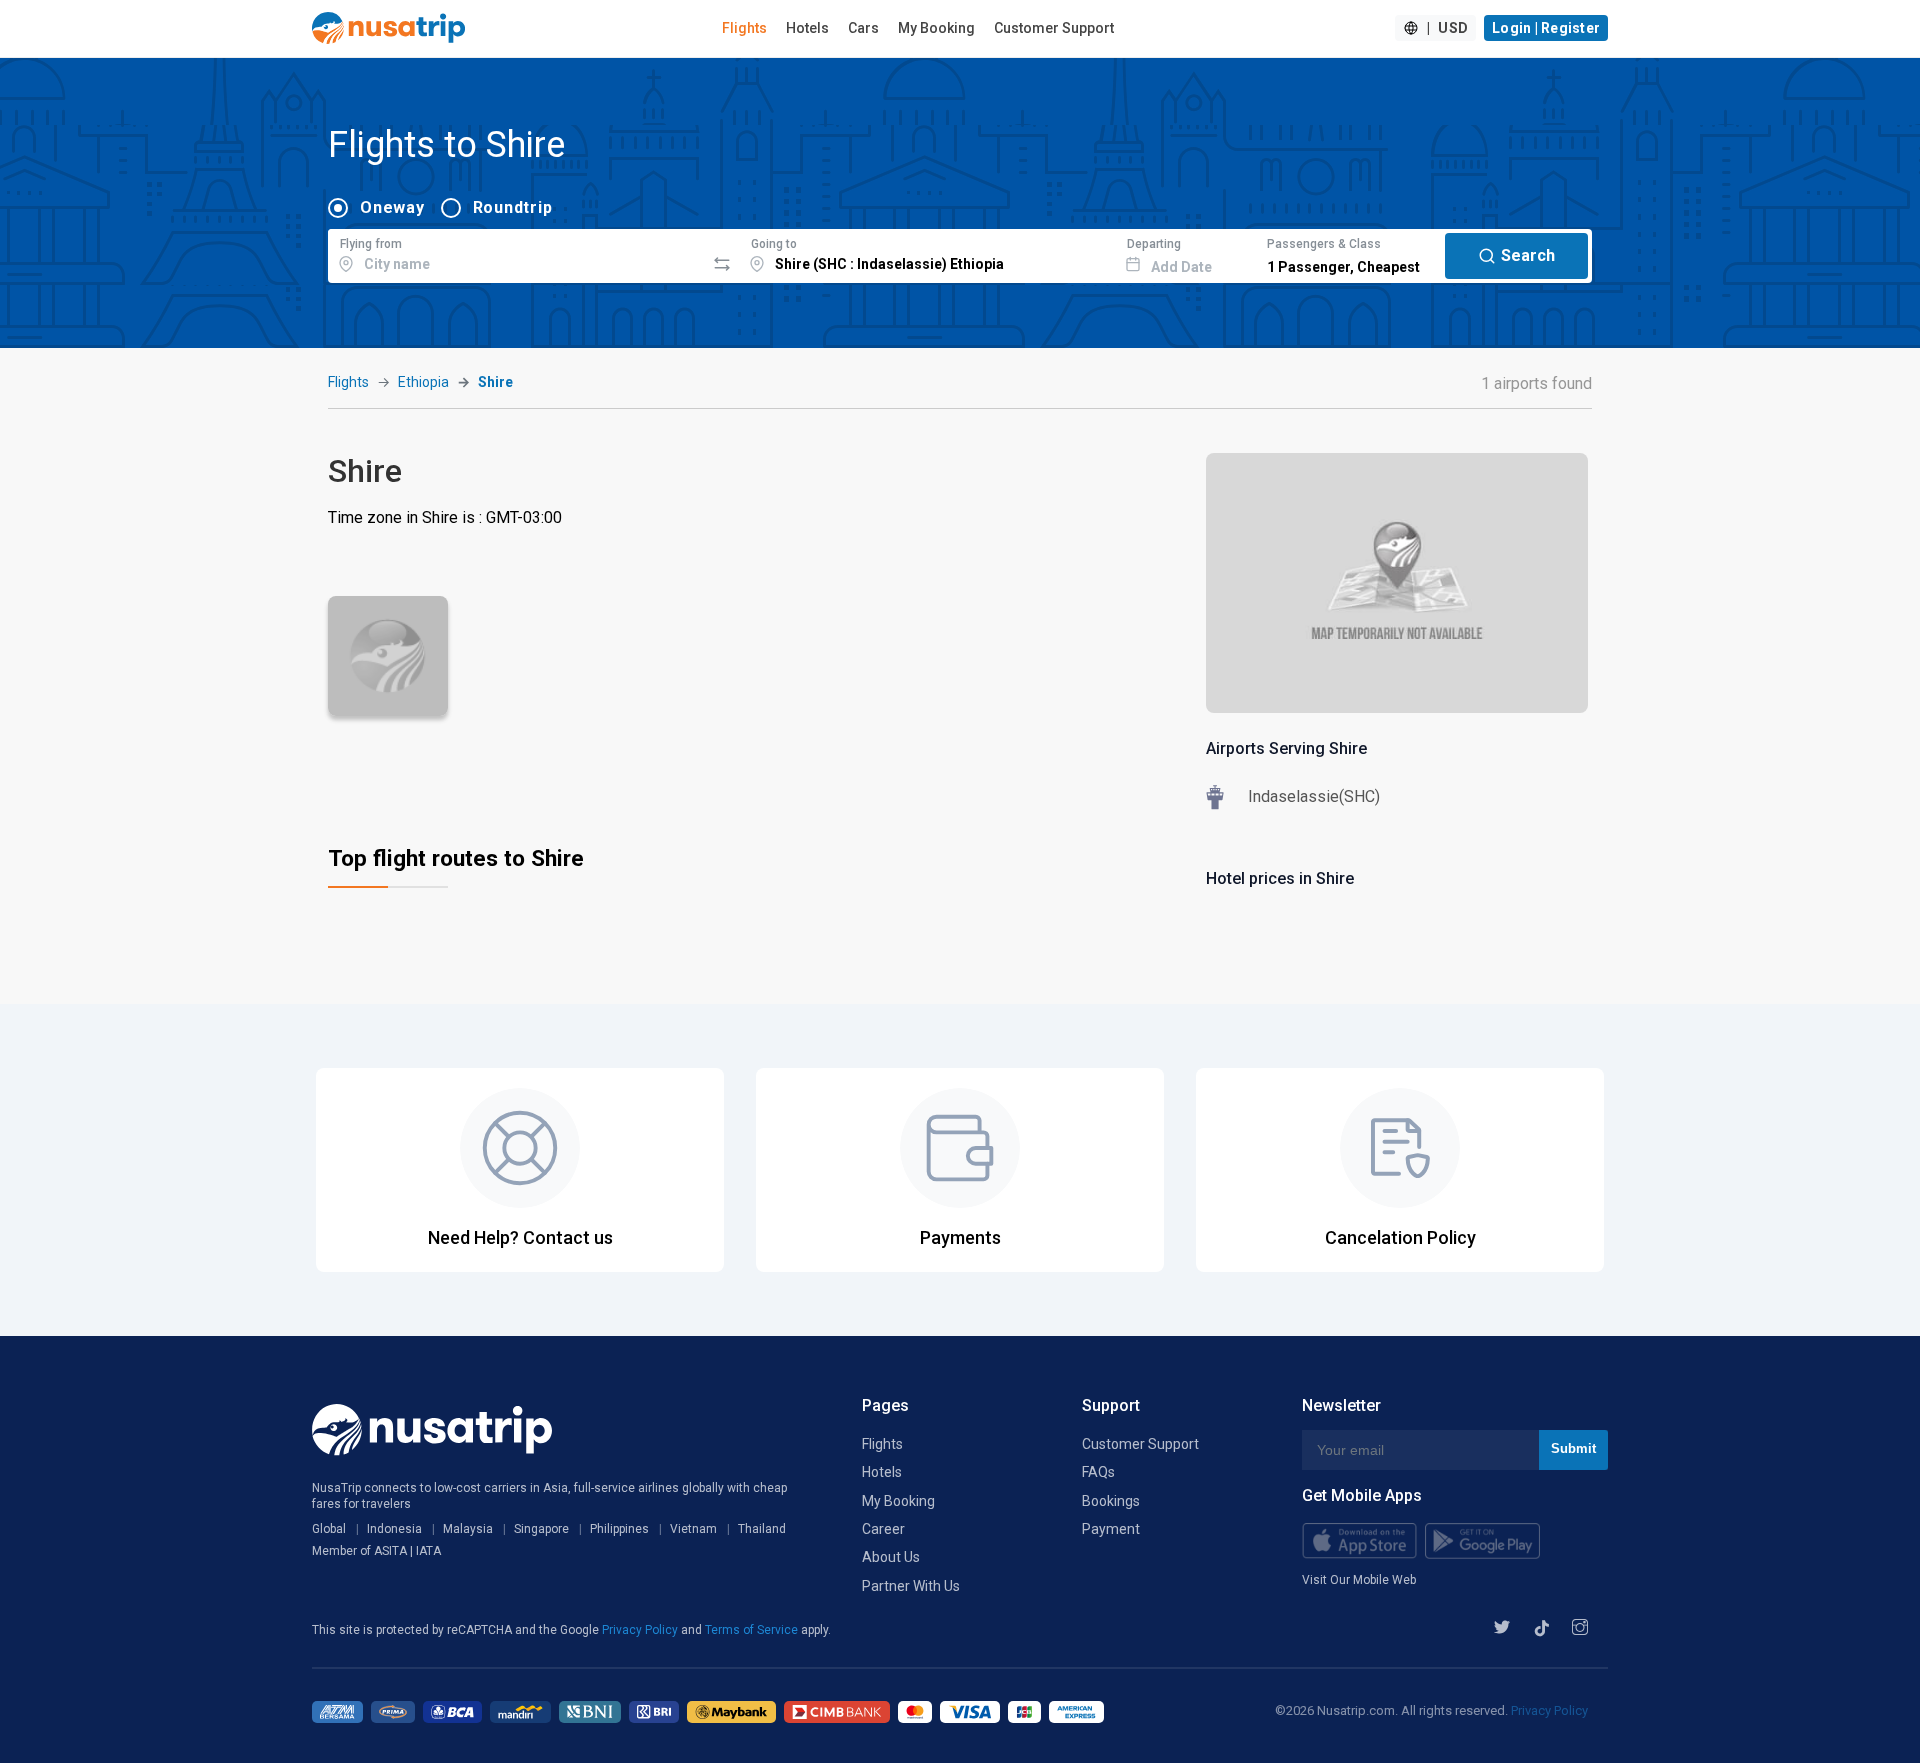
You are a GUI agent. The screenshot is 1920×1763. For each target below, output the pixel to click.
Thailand (762, 1529)
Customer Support (1054, 28)
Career (883, 1529)
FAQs (1098, 1472)
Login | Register (1546, 28)
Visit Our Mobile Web (1359, 1580)
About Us (891, 1557)
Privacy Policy (641, 1630)
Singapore (541, 1529)
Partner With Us (911, 1586)
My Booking (936, 28)
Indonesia (394, 1529)
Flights (744, 28)
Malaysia (468, 1529)
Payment (1111, 1529)
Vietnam (693, 1529)
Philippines (619, 1529)
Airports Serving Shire (1286, 748)
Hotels (807, 28)
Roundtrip (513, 207)
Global (329, 1529)
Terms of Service (753, 1630)
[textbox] (516, 253)
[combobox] (516, 253)
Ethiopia (423, 382)
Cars (863, 28)
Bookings (1111, 1501)
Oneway (392, 207)
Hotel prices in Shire (1280, 878)
